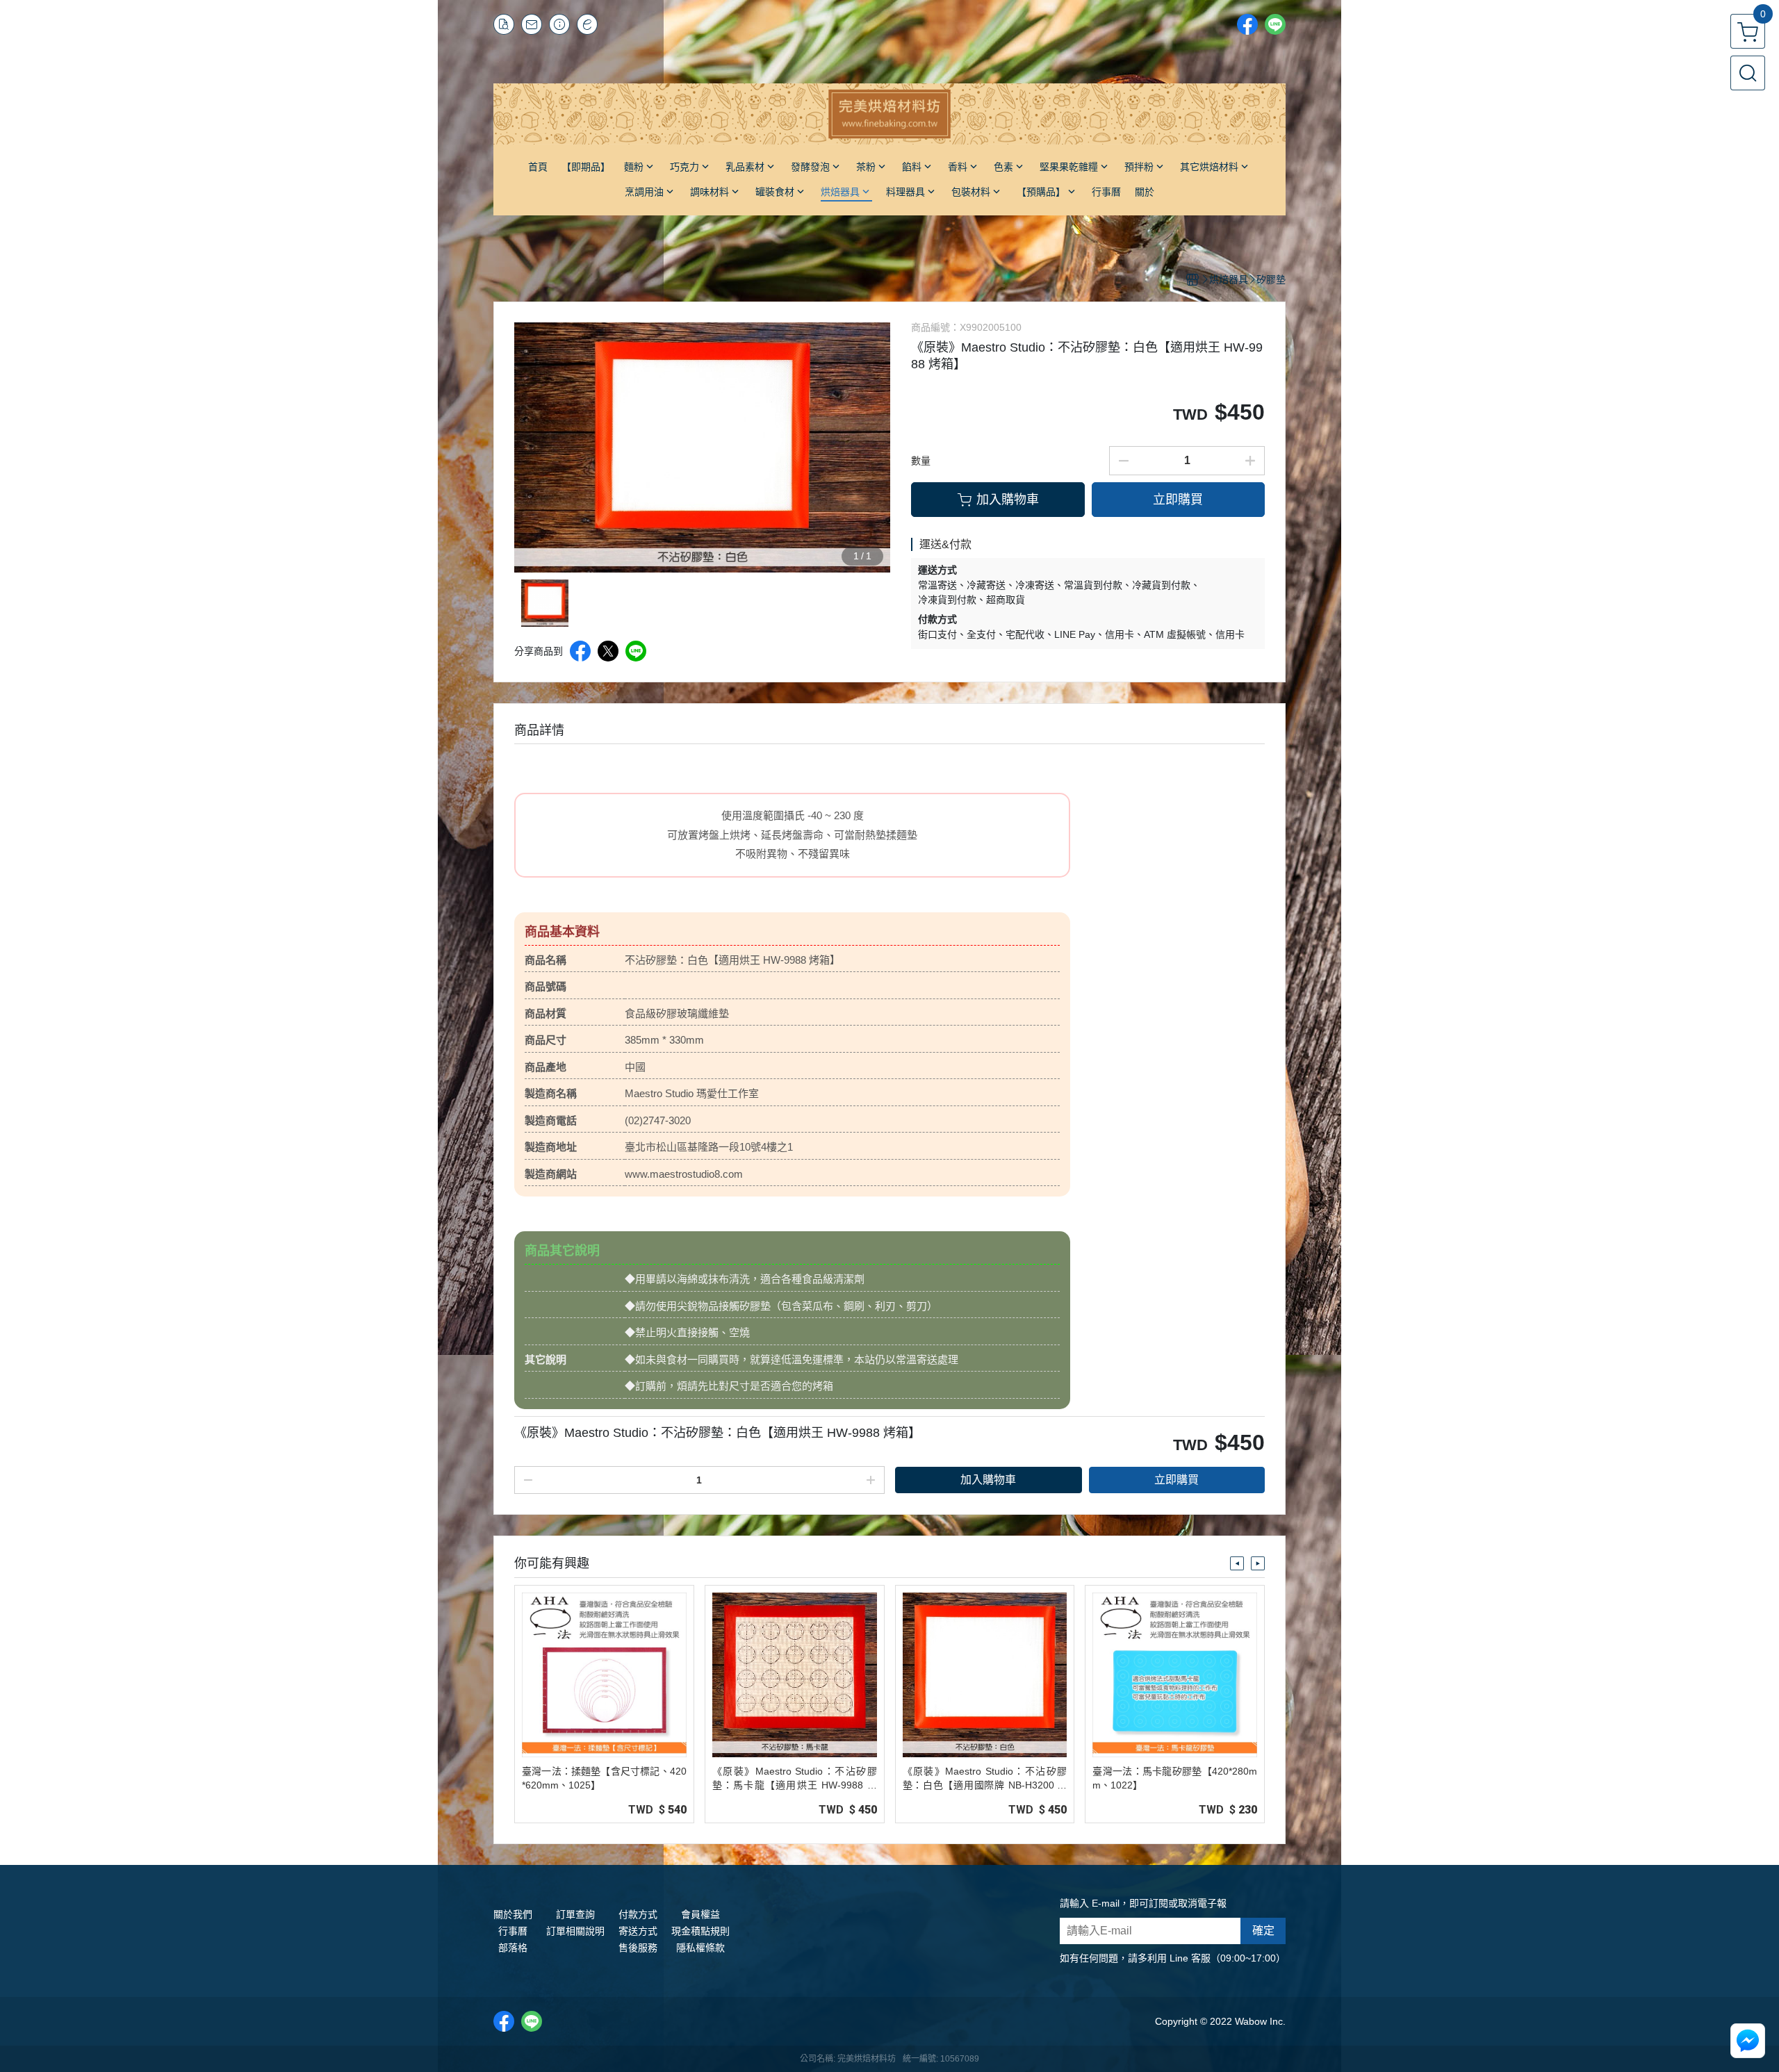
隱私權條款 (700, 1948)
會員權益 (700, 1914)
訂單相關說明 (575, 1931)
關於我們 (513, 1914)
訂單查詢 (575, 1914)
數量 (921, 461)
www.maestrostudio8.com (684, 1174)
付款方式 (638, 1914)
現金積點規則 (700, 1931)
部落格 (513, 1948)
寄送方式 (638, 1931)
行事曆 (513, 1931)
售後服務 (638, 1948)
